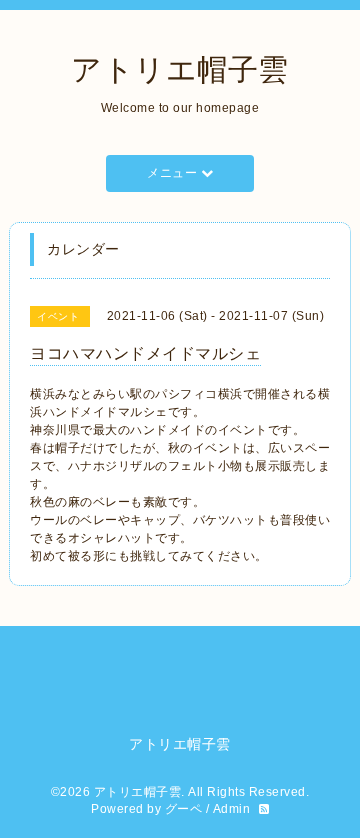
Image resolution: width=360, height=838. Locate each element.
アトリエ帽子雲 (180, 69)
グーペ (184, 809)
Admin (232, 809)
